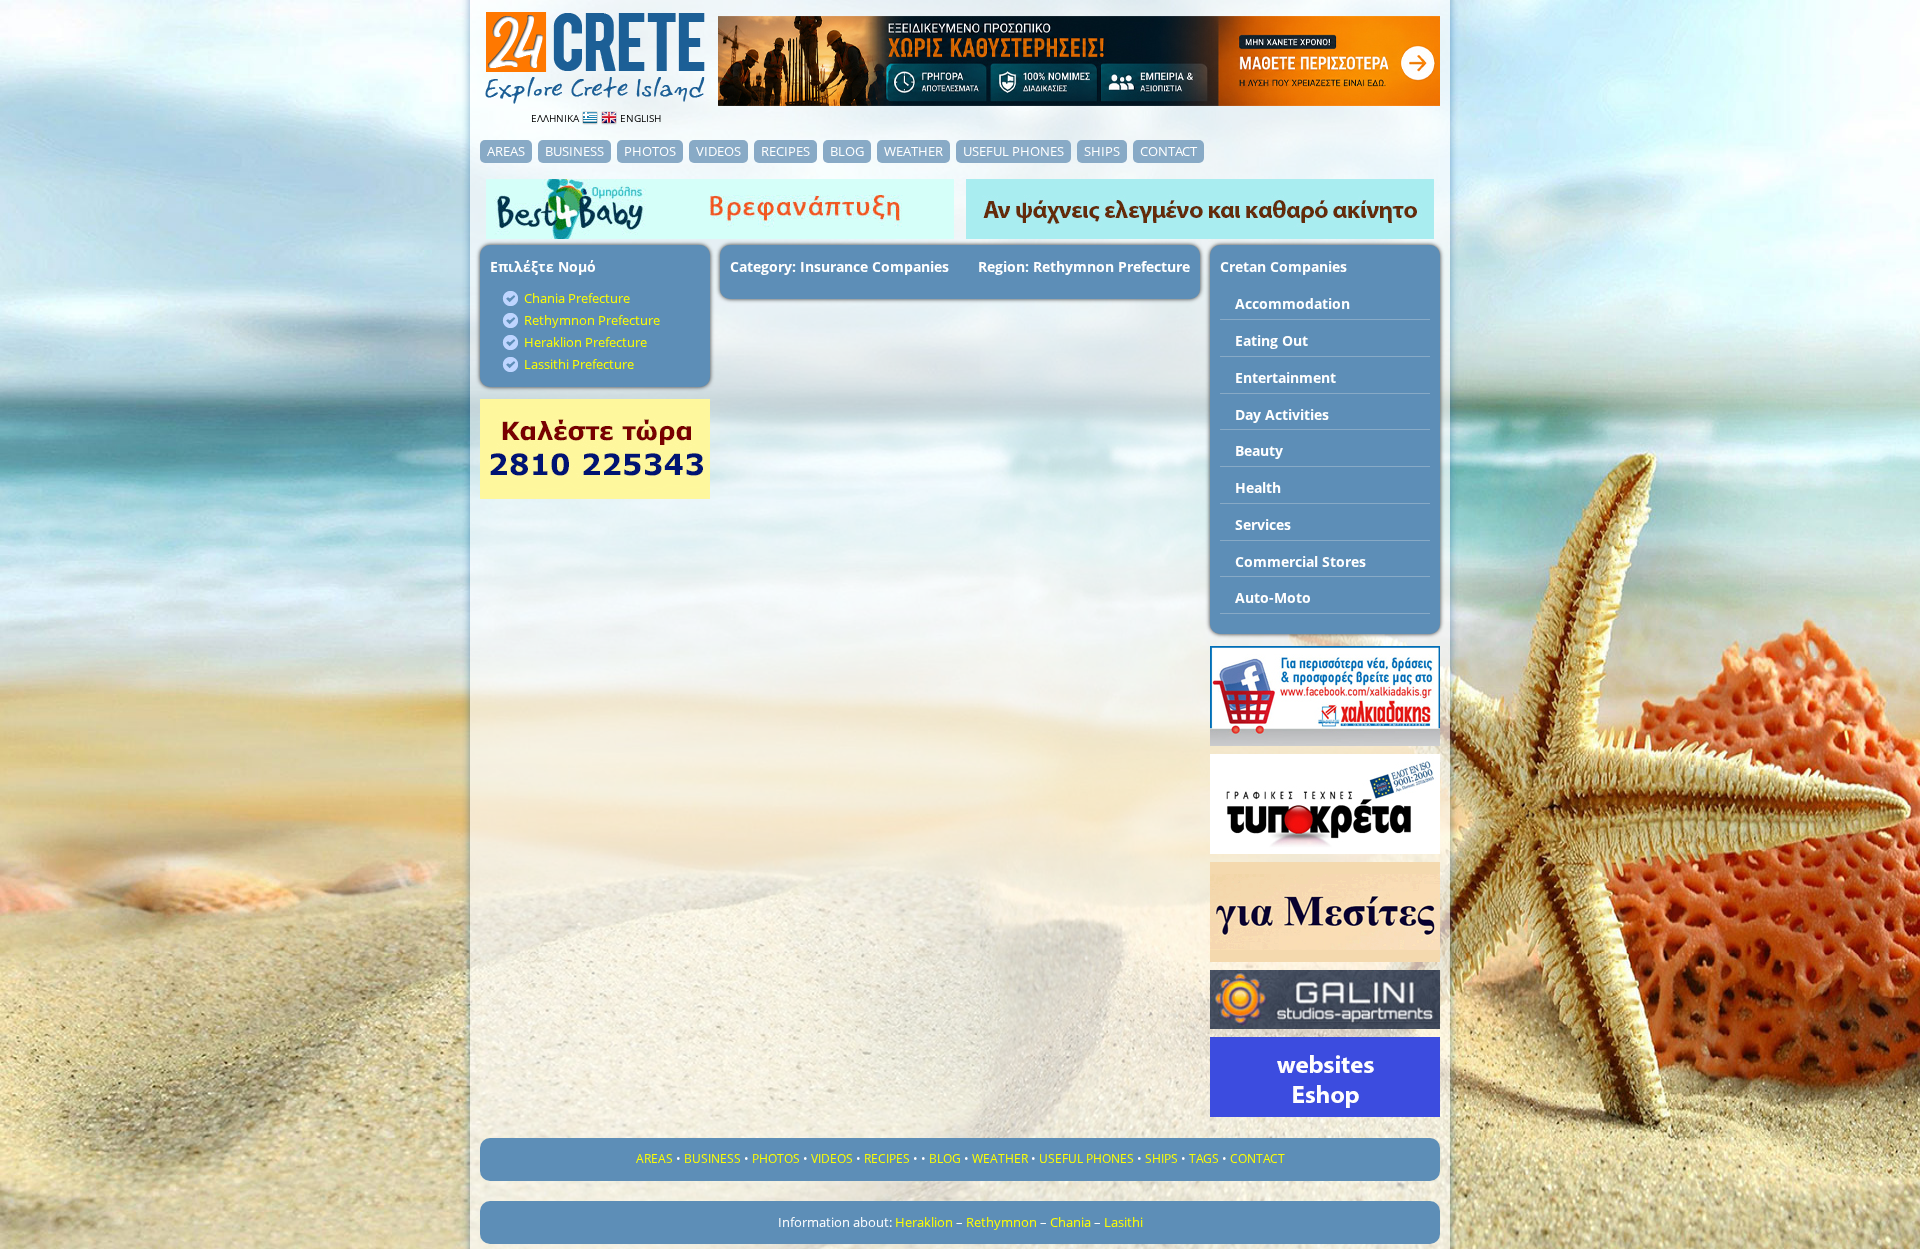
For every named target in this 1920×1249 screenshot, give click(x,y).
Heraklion (924, 1222)
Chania (1070, 1222)
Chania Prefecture (577, 298)
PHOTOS (650, 151)
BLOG (847, 151)
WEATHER (913, 151)
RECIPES (785, 151)
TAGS (1204, 1158)
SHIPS (1102, 151)
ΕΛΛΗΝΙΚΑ (556, 118)
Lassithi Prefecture (579, 364)
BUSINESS (574, 151)
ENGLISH (639, 118)
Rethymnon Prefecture (592, 320)
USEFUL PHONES (1013, 151)
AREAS (506, 151)
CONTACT (1168, 151)
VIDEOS (718, 151)
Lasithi (1123, 1222)
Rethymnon (1001, 1222)
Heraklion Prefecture (585, 342)
